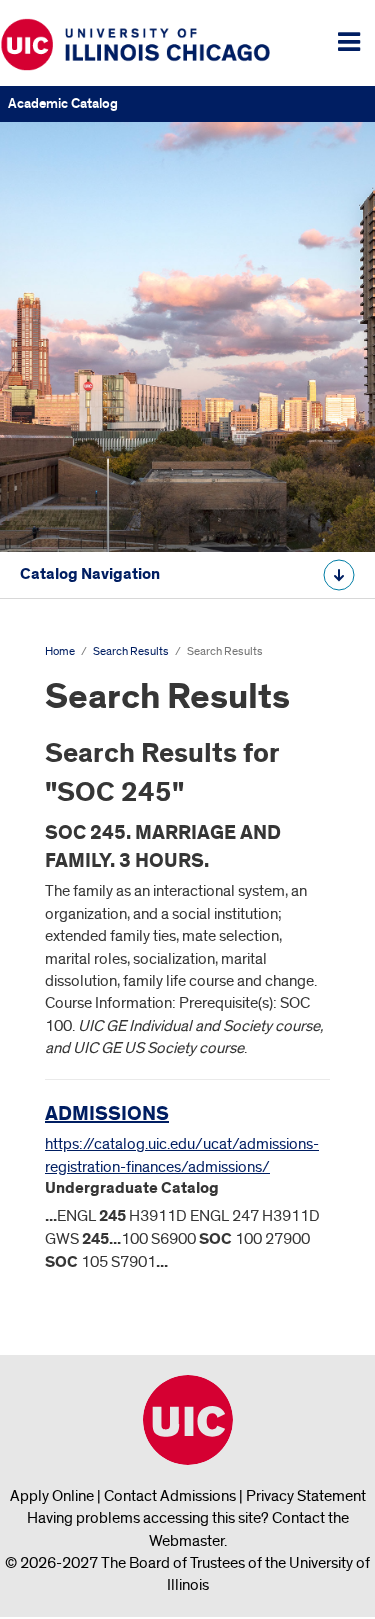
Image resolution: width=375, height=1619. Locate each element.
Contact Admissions (170, 1496)
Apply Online (52, 1496)
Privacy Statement (306, 1496)
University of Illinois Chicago (188, 1420)
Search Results (131, 651)
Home (60, 651)
